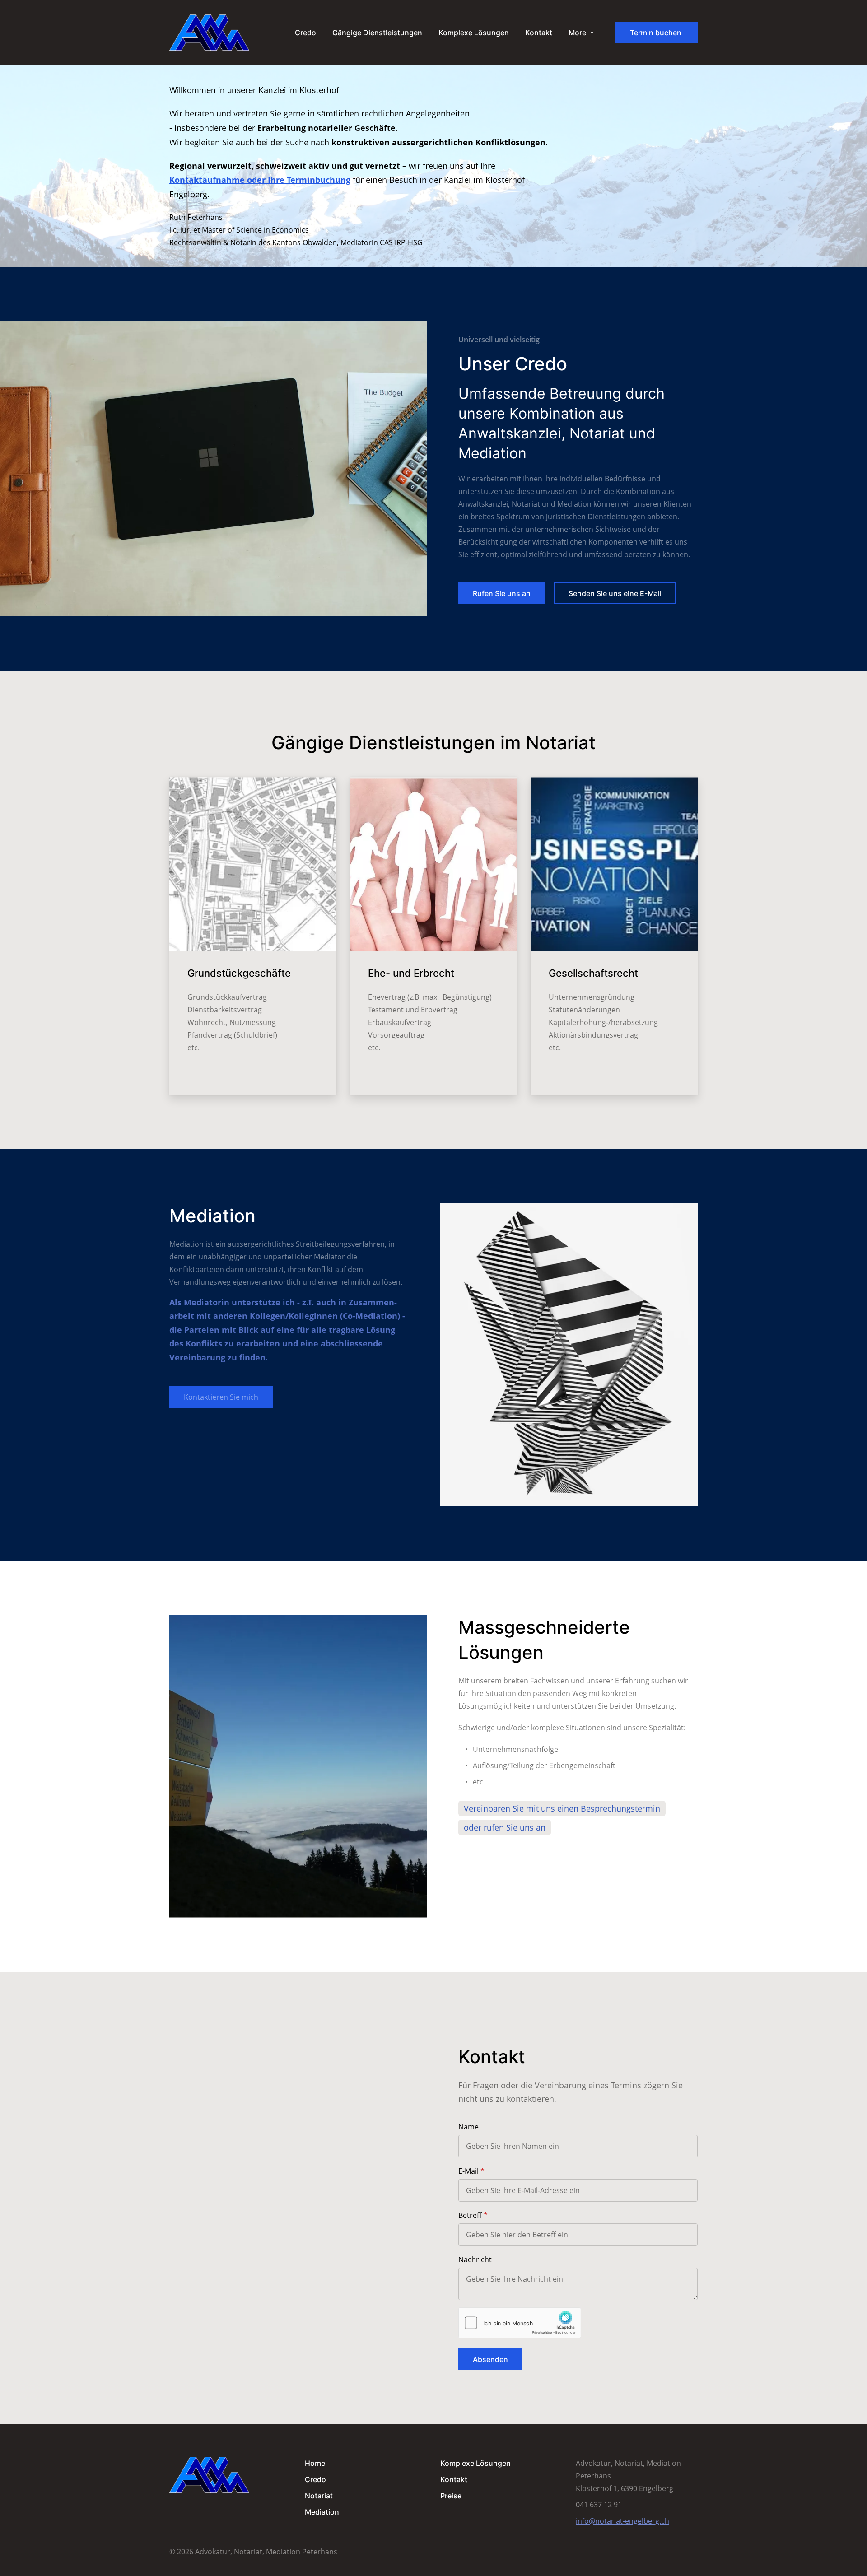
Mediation (322, 2512)
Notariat (319, 2496)
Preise (451, 2496)
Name (468, 2127)
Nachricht (475, 2259)
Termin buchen (657, 33)
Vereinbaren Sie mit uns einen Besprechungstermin (562, 1808)
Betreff (470, 2215)
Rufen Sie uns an (502, 593)
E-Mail (468, 2171)
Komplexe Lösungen (475, 2463)
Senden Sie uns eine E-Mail (615, 593)
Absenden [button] (490, 2359)
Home (315, 2463)
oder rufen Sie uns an (505, 1827)
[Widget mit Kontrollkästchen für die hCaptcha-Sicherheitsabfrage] (520, 2323)
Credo (315, 2479)
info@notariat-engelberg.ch (622, 2521)
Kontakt (454, 2479)
